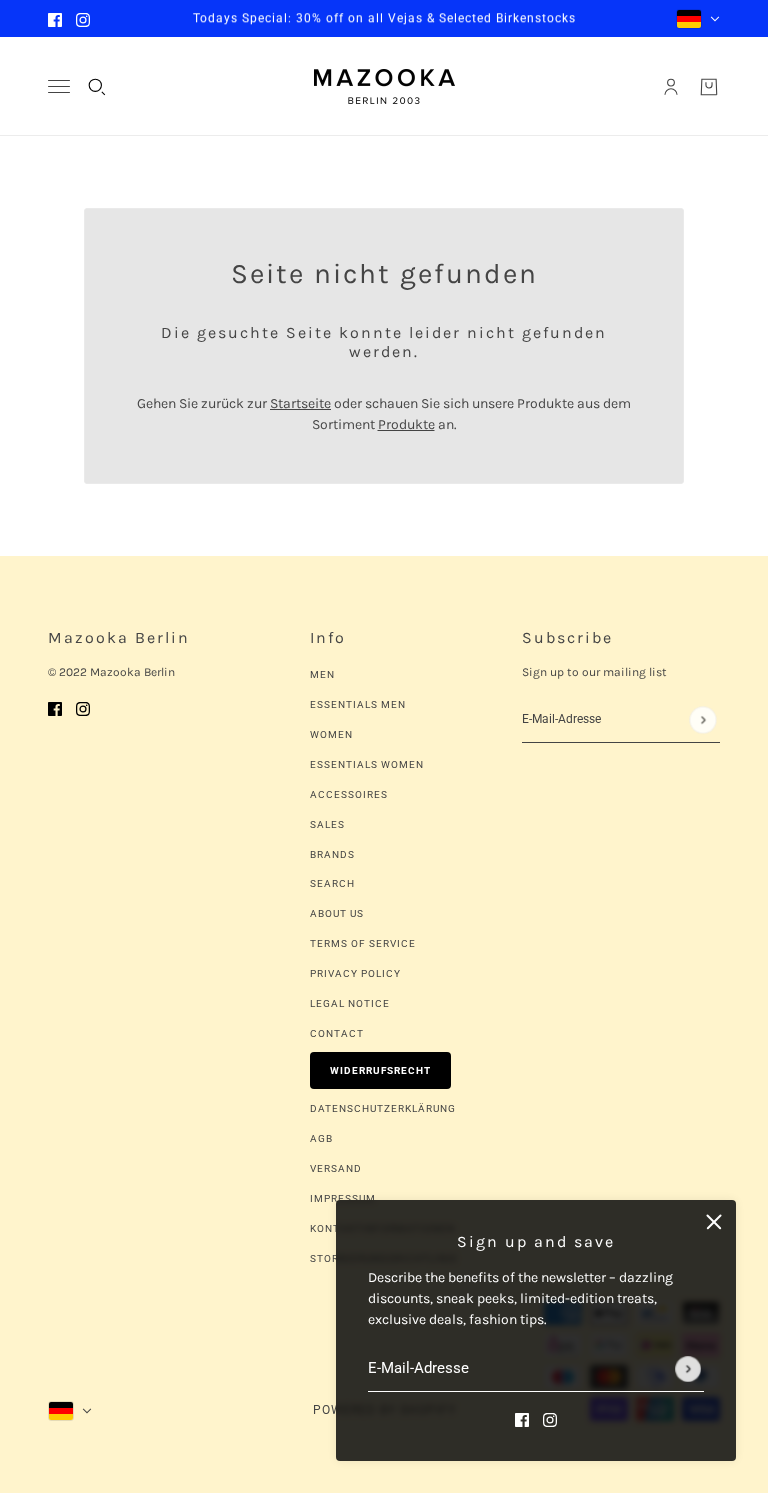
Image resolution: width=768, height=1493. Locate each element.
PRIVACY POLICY (355, 973)
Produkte (406, 424)
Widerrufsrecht (380, 1070)
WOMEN (331, 734)
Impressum (343, 1198)
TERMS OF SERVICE (363, 943)
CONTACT (337, 1033)
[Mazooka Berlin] (384, 86)
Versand (336, 1168)
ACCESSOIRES (349, 794)
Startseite (300, 403)
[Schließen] (714, 1222)
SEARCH (332, 883)
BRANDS (332, 854)
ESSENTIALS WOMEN (367, 764)
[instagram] (83, 18)
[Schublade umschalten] (59, 86)
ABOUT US (337, 913)
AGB (321, 1138)
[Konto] (671, 87)
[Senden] (688, 1369)
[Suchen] (97, 87)
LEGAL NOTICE (350, 1003)
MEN (322, 674)
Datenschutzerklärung (383, 1108)
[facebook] (55, 18)
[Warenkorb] (709, 87)
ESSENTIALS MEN (358, 704)
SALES (327, 824)
